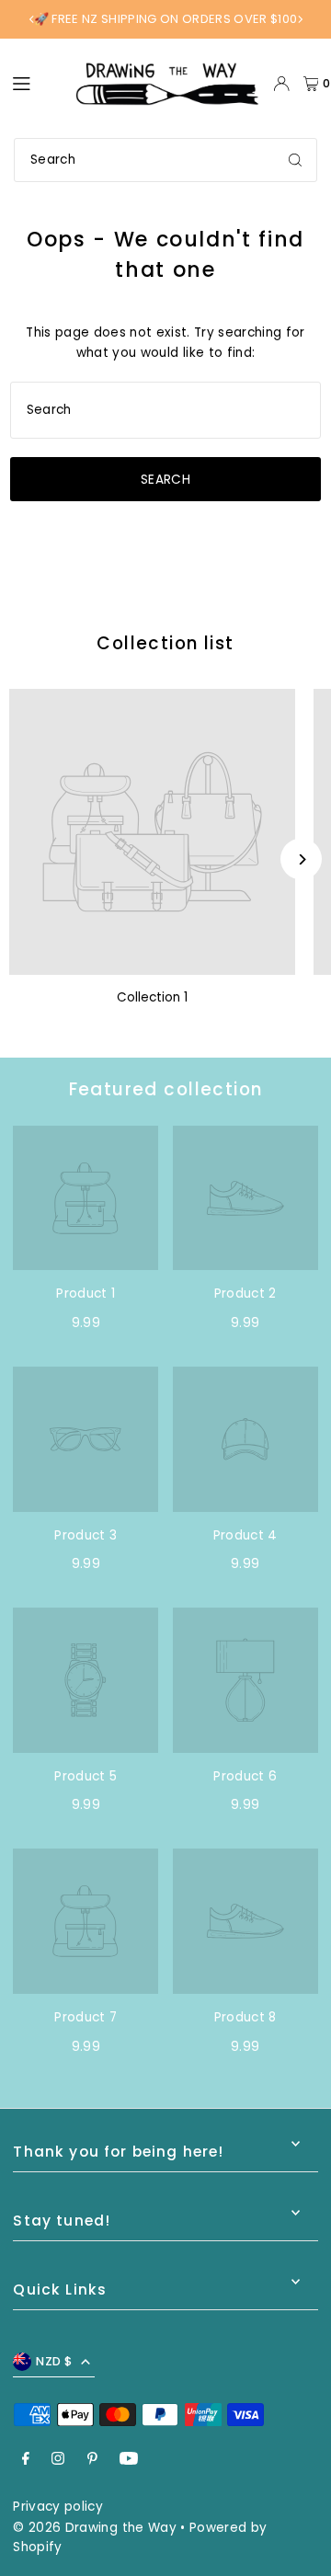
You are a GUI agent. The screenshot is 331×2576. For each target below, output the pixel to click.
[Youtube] (129, 2460)
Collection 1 (152, 997)
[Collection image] (152, 832)
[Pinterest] (92, 2460)
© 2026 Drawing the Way (94, 2528)
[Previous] (32, 19)
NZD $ (54, 2361)
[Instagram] (58, 2460)
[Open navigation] (34, 83)
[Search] (295, 160)
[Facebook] (26, 2460)
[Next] (300, 19)
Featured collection (166, 1089)
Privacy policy (58, 2507)
